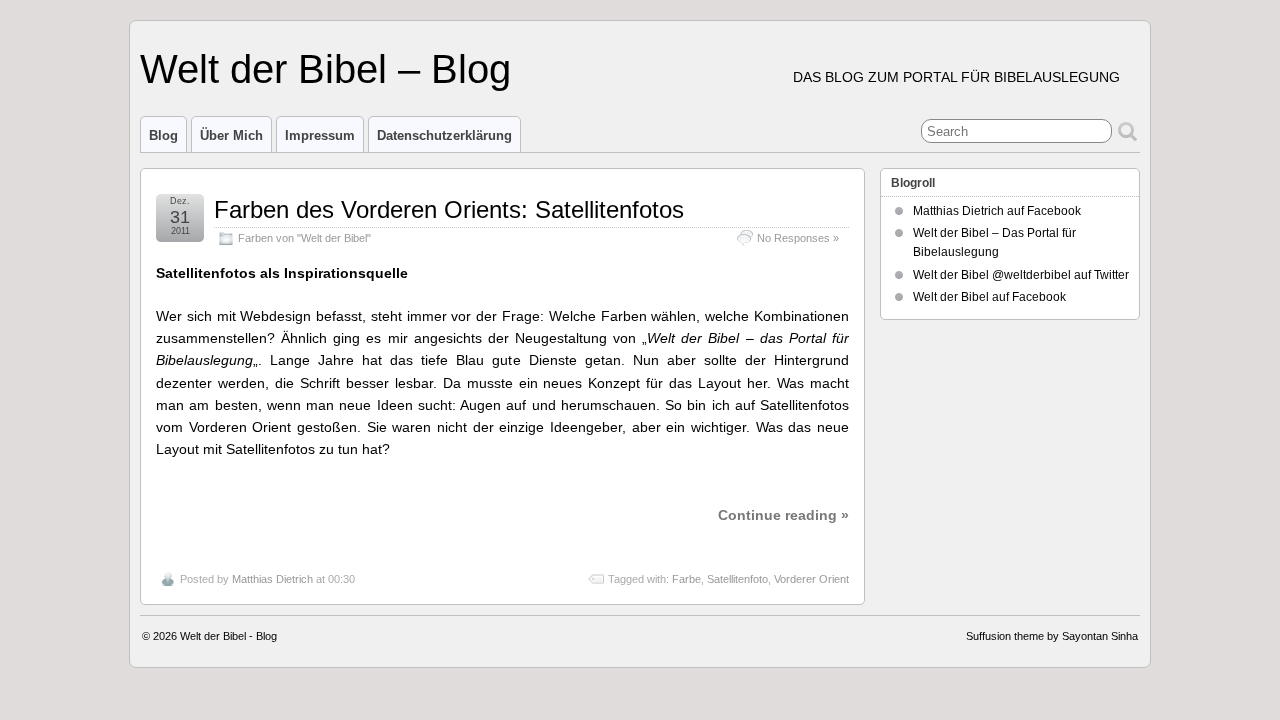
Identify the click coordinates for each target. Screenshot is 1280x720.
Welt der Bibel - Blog (228, 636)
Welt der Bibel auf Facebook (989, 297)
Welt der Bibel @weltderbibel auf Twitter (1021, 275)
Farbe (686, 579)
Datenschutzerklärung (444, 135)
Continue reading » (783, 515)
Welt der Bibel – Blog (325, 69)
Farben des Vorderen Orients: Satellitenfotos (449, 209)
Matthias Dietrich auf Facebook (997, 211)
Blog (163, 135)
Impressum (320, 135)
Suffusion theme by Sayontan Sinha (1052, 636)
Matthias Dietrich (272, 579)
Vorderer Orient (811, 579)
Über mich (231, 135)
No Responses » (798, 238)
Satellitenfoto (737, 579)
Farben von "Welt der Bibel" (304, 238)
